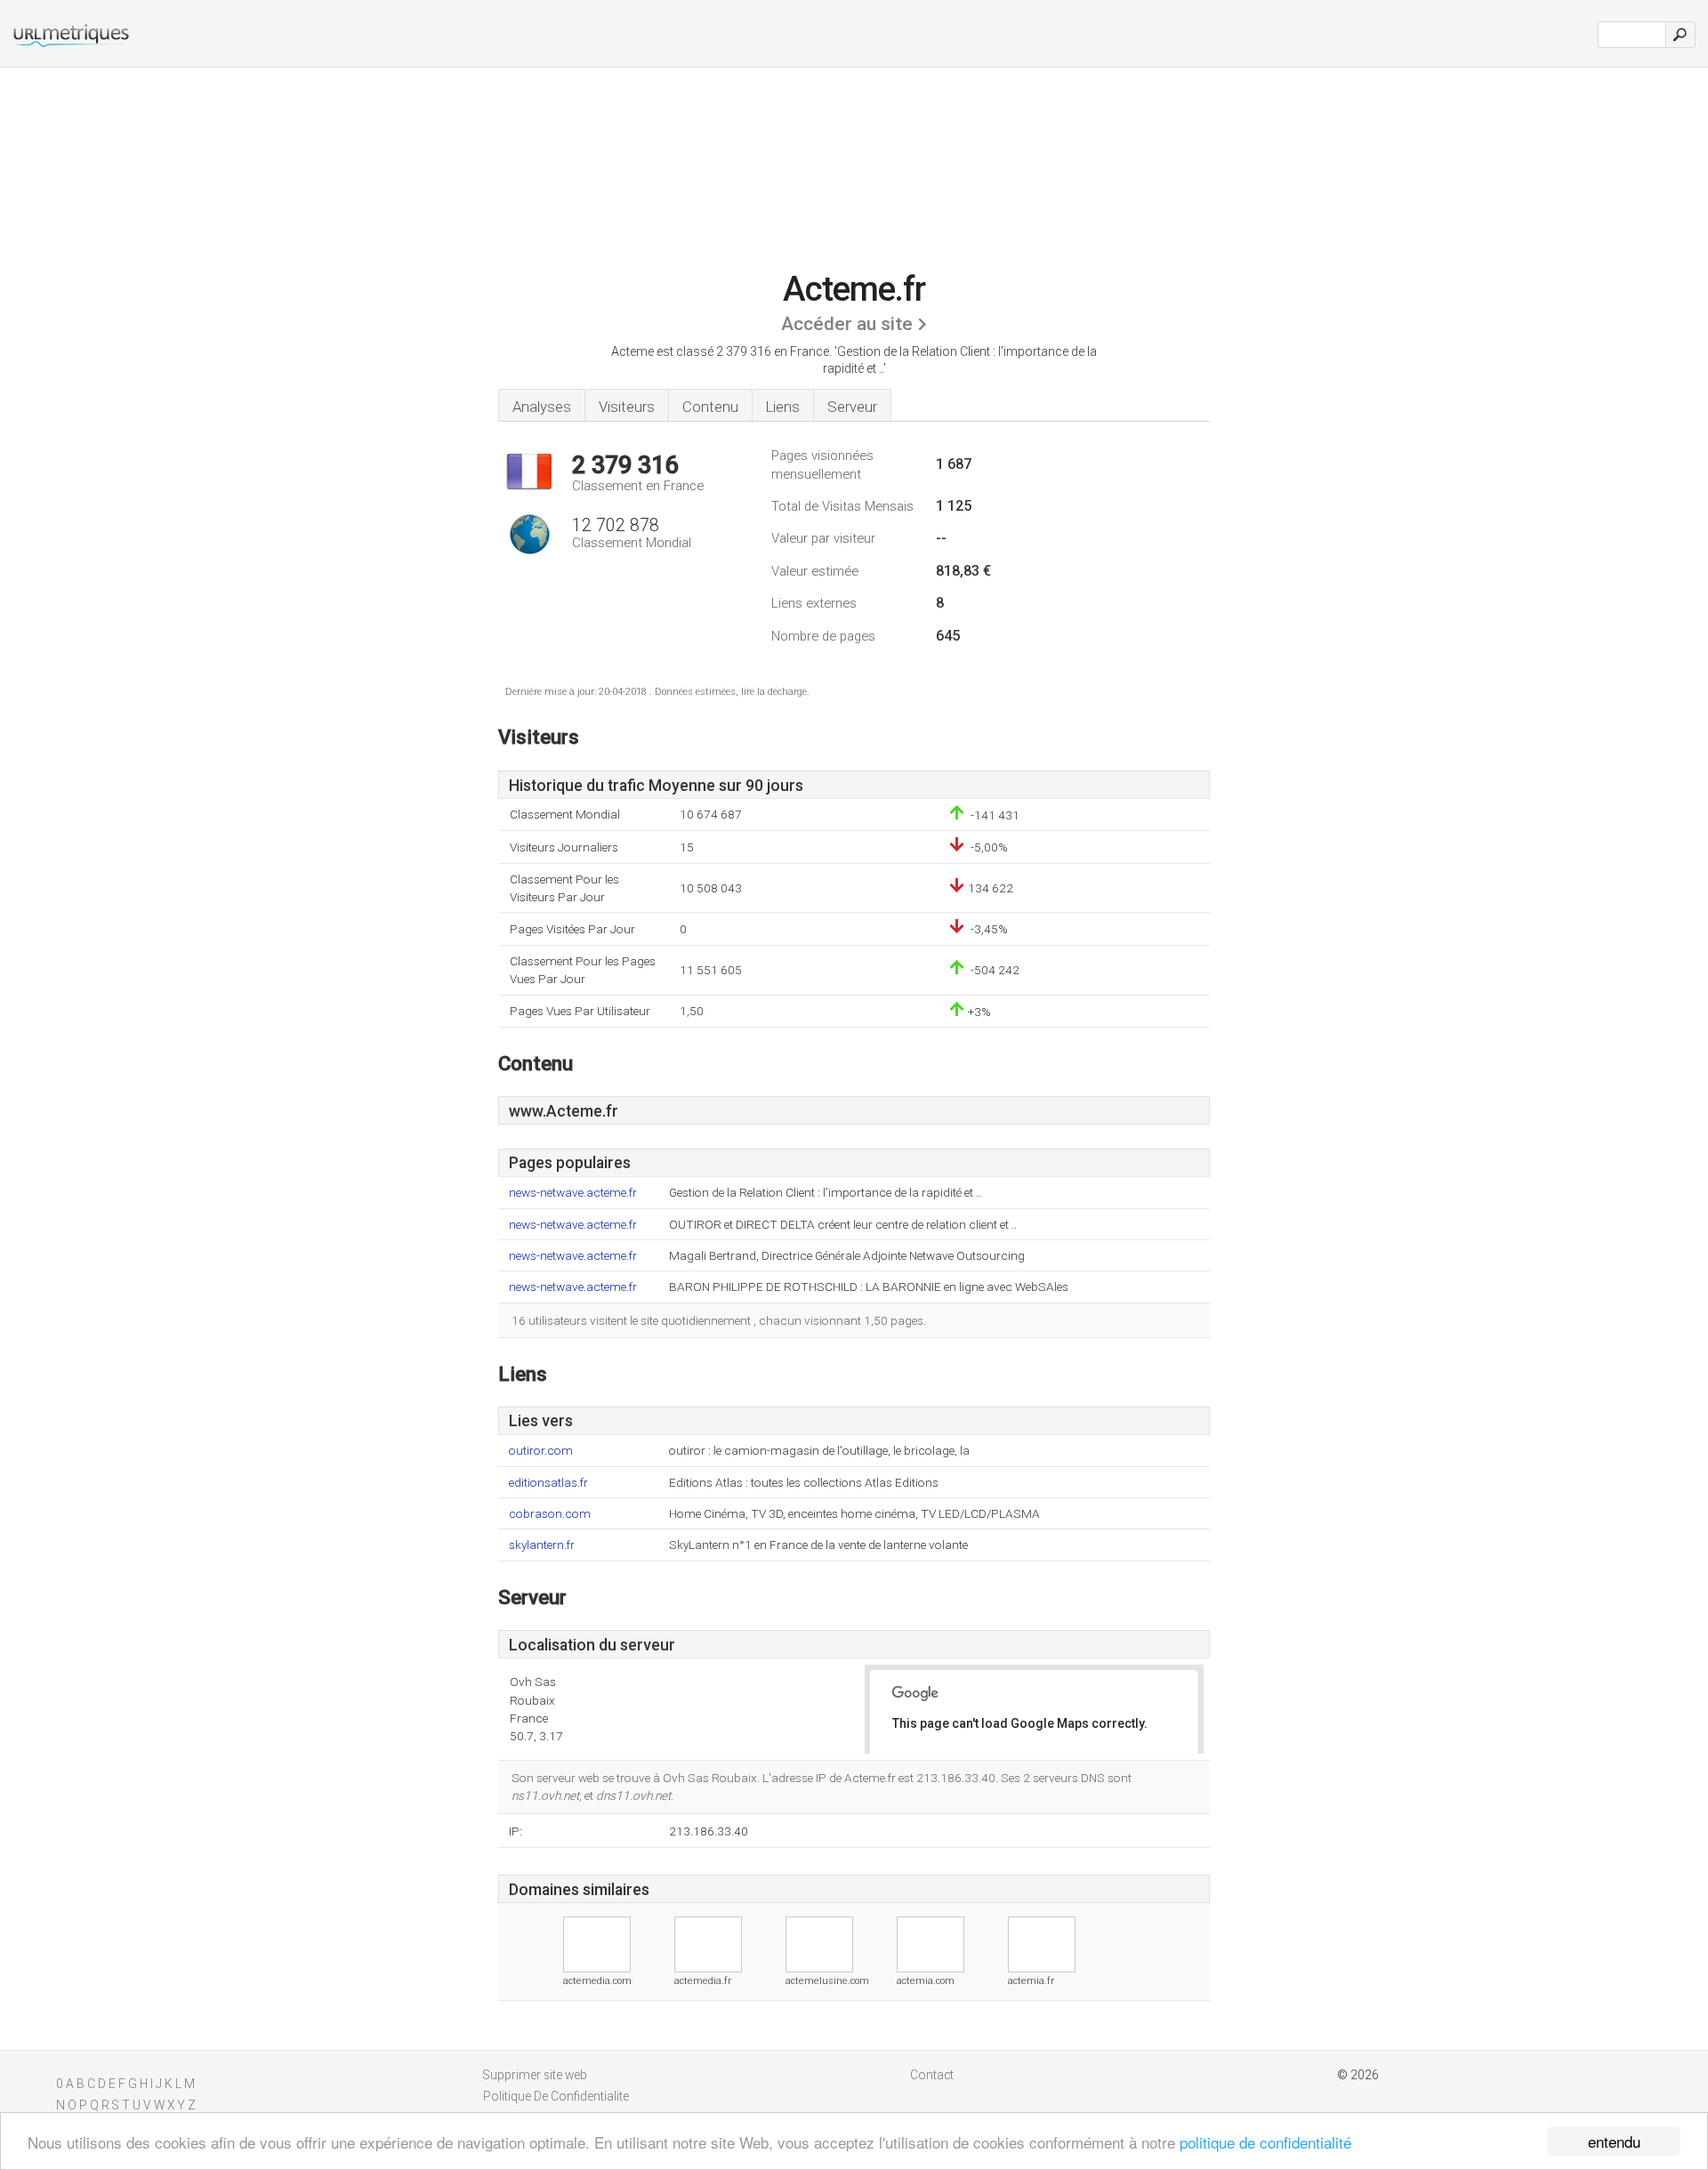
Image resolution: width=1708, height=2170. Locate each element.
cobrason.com (550, 1514)
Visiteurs (627, 407)
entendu (1614, 2141)
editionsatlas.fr (548, 1483)
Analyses (542, 407)
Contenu (710, 407)
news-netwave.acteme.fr (573, 1193)
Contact (932, 2075)
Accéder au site (847, 324)
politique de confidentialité (1265, 2142)
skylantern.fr (542, 1545)
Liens (783, 407)
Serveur (852, 407)
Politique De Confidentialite (556, 2096)
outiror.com (541, 1451)
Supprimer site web (535, 2075)
